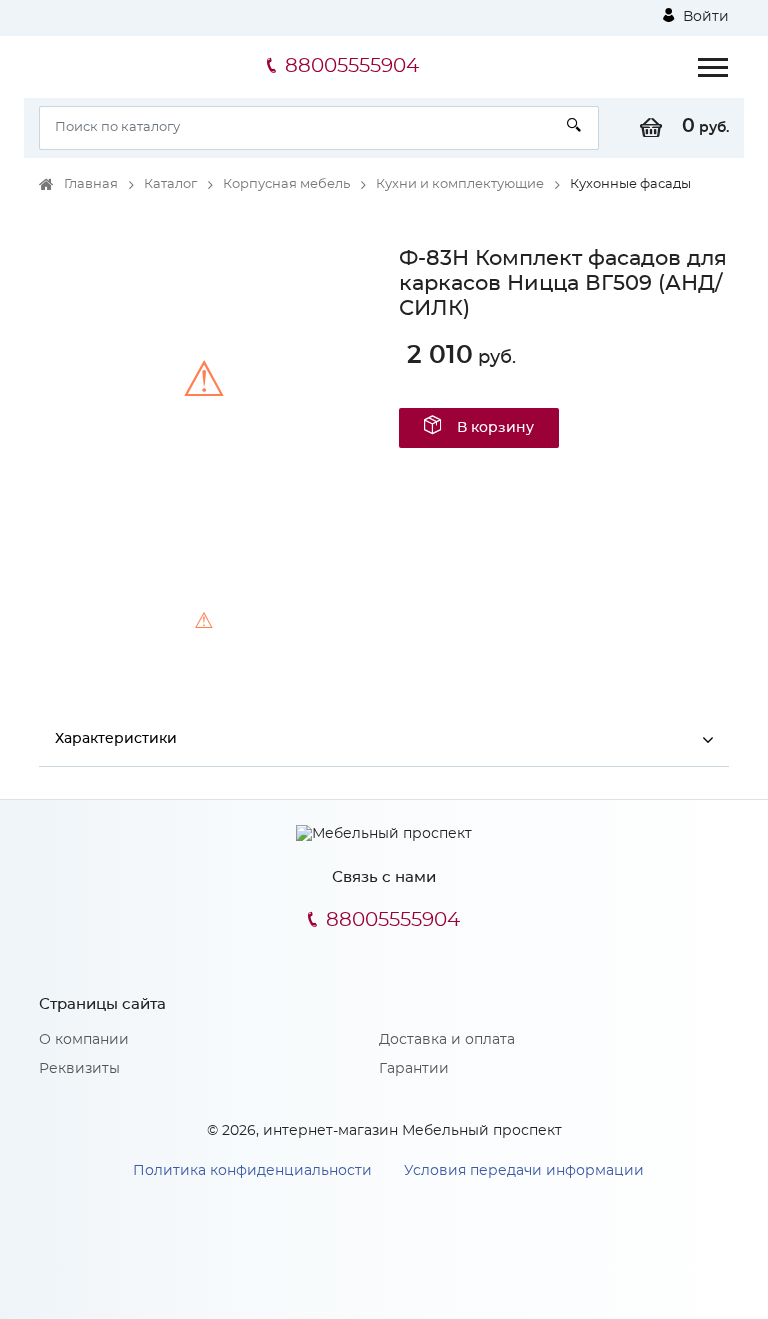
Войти (704, 17)
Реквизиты (79, 1069)
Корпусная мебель (286, 184)
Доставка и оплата (447, 1040)
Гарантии (414, 1069)
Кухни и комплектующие (460, 184)
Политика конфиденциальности (252, 1171)
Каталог (170, 184)
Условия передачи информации (524, 1171)
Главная (91, 184)
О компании (84, 1040)
